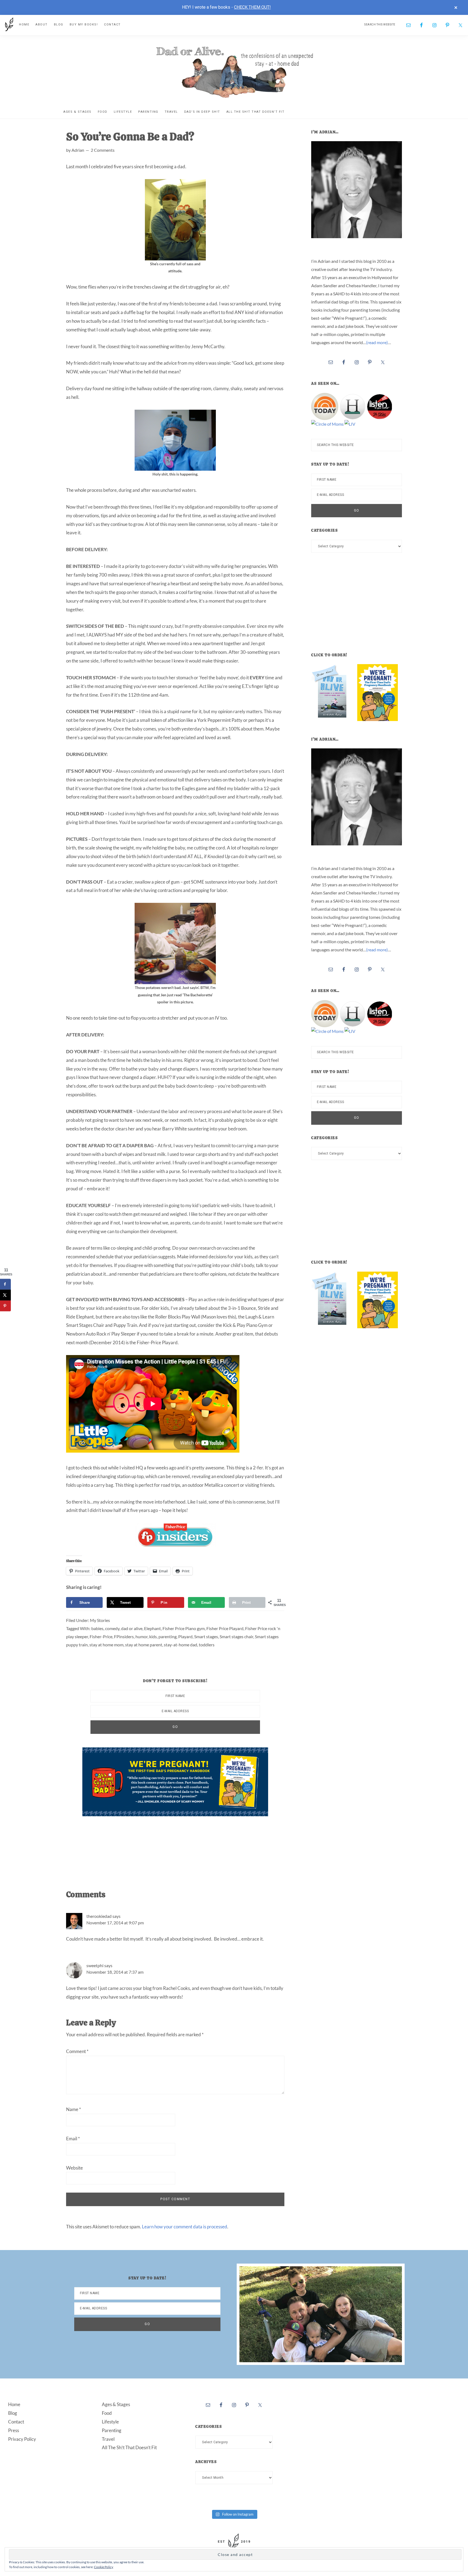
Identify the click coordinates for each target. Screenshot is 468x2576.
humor (142, 1636)
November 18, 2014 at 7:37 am (115, 1972)
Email (73, 2139)
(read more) (377, 342)
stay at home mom (106, 1645)
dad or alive (132, 1628)
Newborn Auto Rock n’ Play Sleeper (101, 1334)
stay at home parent (144, 1645)
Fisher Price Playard (225, 1628)
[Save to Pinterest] (5, 1306)
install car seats (86, 312)
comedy (112, 1628)
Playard (185, 1636)
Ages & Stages (116, 2404)
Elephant (152, 1628)
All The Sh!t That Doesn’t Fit (129, 2447)
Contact (16, 2422)
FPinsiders (124, 1636)
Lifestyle (110, 2422)
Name (74, 2109)
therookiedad (99, 1916)
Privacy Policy (22, 2439)
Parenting (112, 2430)
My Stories (100, 1620)
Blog (13, 2413)
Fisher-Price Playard (157, 1342)
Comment (77, 2051)
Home (14, 2404)
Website (74, 2168)
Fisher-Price (101, 1636)
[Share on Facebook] (5, 1284)
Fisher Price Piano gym (184, 1628)
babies (97, 1628)
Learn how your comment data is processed (185, 2227)
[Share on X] (5, 1295)
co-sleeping (122, 1248)
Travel (108, 2439)
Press (14, 2430)
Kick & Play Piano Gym (245, 1325)
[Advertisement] (181, 1847)
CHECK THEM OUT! (252, 7)
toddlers (207, 1645)
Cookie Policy (104, 2567)
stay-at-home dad (181, 1645)
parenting (168, 1636)
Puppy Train (125, 1325)
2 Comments (103, 150)
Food (107, 2413)
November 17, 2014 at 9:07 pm (115, 1923)
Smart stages (206, 1636)
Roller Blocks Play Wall (178, 1317)
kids (153, 1636)
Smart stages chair (236, 1636)
